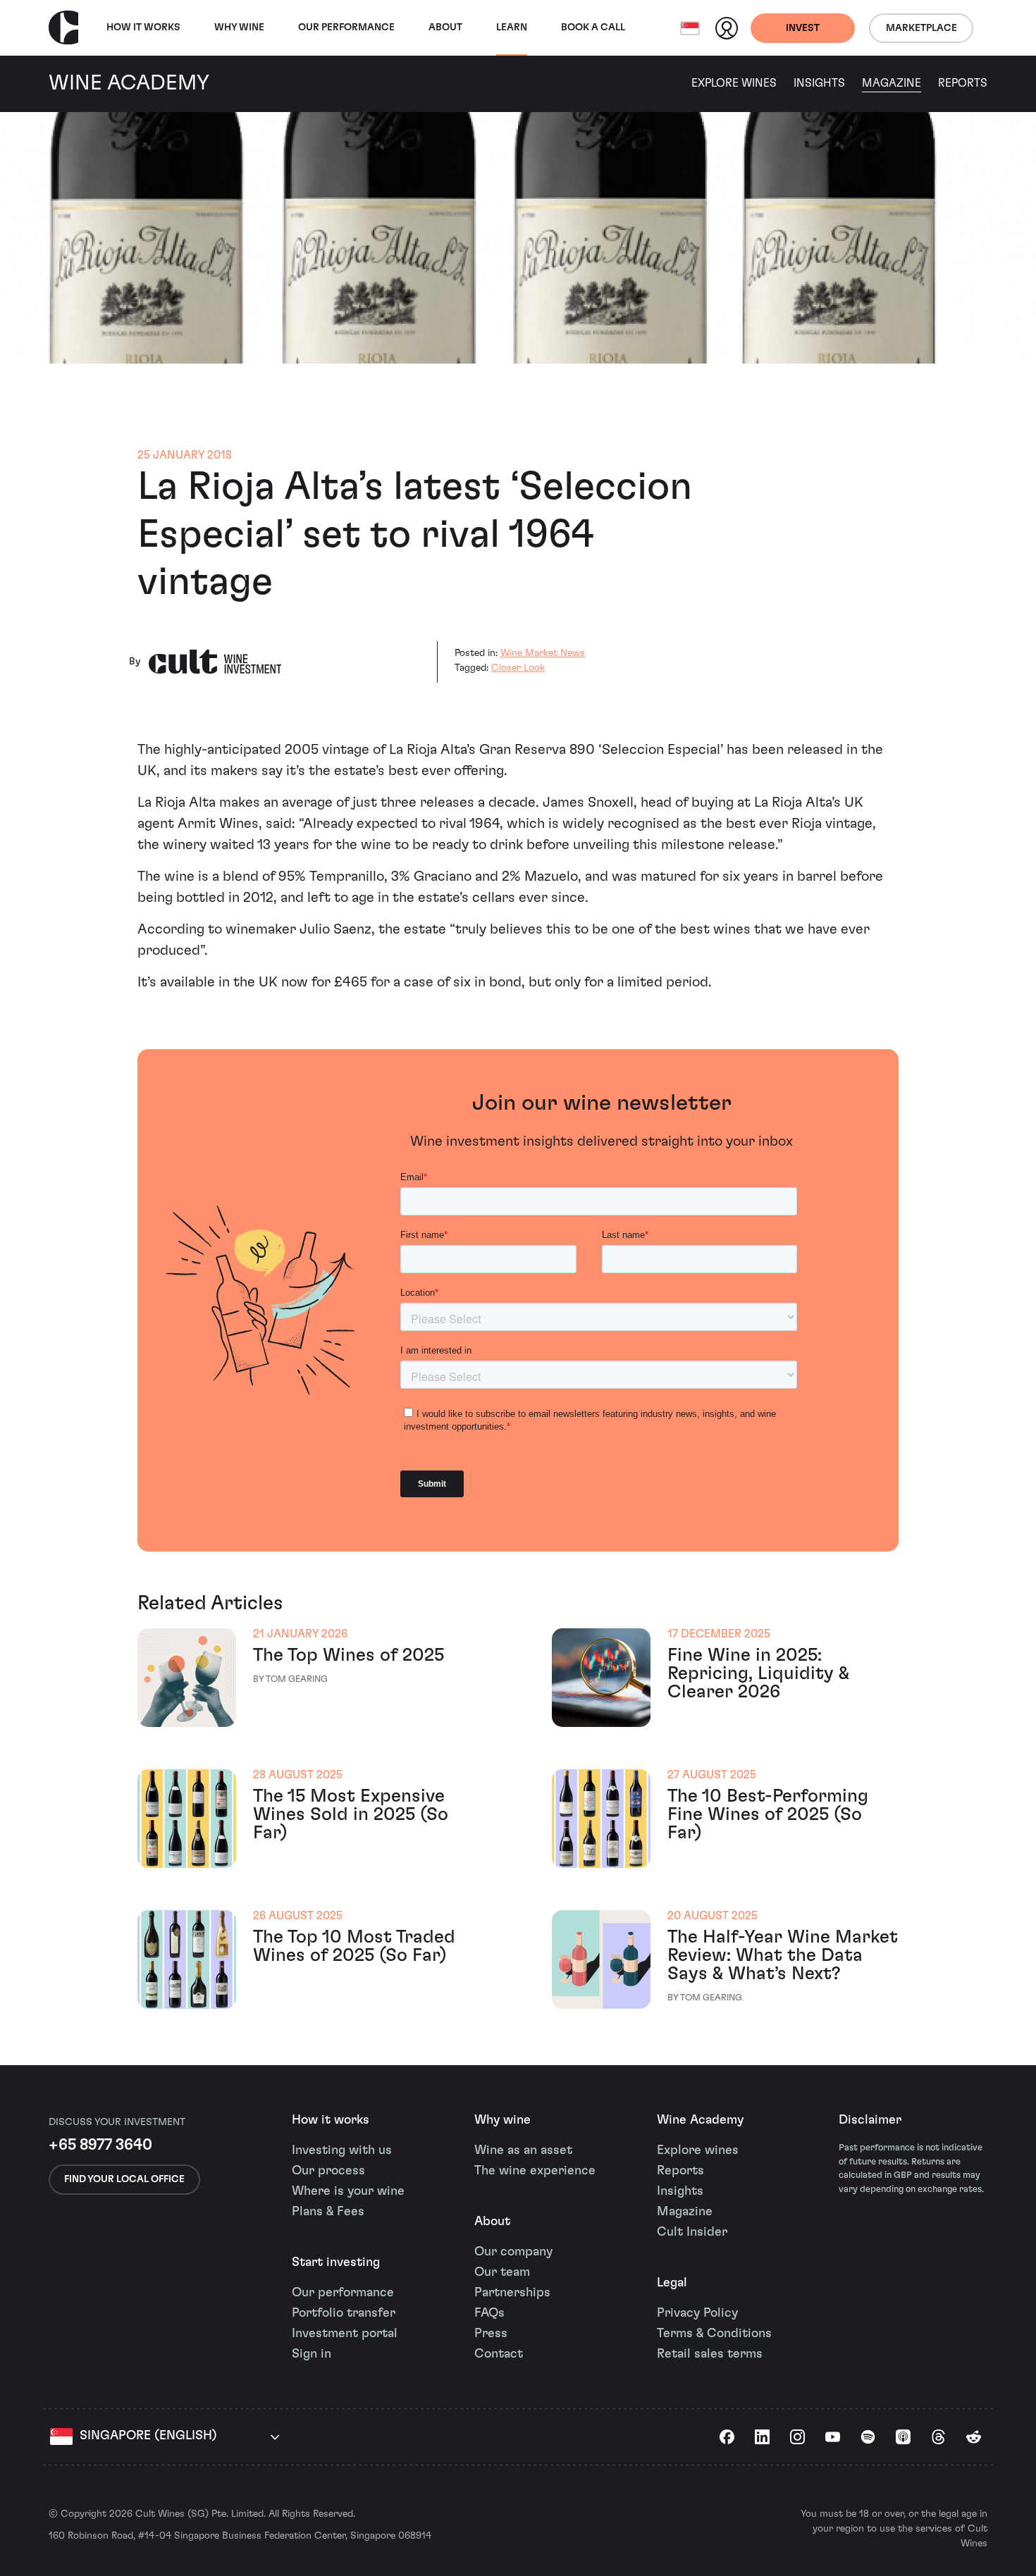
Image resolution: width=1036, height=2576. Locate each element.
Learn (512, 27)
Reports (963, 83)
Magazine (892, 83)
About (445, 27)
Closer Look (518, 668)
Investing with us (342, 2150)
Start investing (336, 2262)
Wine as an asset (523, 2150)
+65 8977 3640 (100, 2145)
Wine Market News (543, 653)
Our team (502, 2272)
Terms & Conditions (714, 2334)
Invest (803, 28)
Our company (513, 2252)
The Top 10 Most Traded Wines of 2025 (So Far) (354, 1946)
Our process (328, 2171)
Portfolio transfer (344, 2313)
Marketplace (921, 28)
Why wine (239, 27)
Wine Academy (700, 2120)
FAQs (489, 2313)
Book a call (593, 27)
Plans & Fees (328, 2212)
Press (491, 2334)
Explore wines (698, 2150)
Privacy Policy (697, 2313)
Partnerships (512, 2293)
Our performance (343, 2293)
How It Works (143, 27)
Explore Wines (734, 83)
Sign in (312, 2354)
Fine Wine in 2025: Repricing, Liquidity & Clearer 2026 (758, 1673)
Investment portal (345, 2334)
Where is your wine (348, 2191)
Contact (499, 2354)
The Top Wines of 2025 (349, 1655)
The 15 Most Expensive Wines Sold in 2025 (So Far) (351, 1814)
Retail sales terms (710, 2354)
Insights (819, 83)
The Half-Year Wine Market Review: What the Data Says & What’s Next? (783, 1955)
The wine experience (535, 2171)
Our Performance (346, 27)
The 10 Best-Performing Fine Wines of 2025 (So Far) (768, 1814)
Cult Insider (692, 2232)
